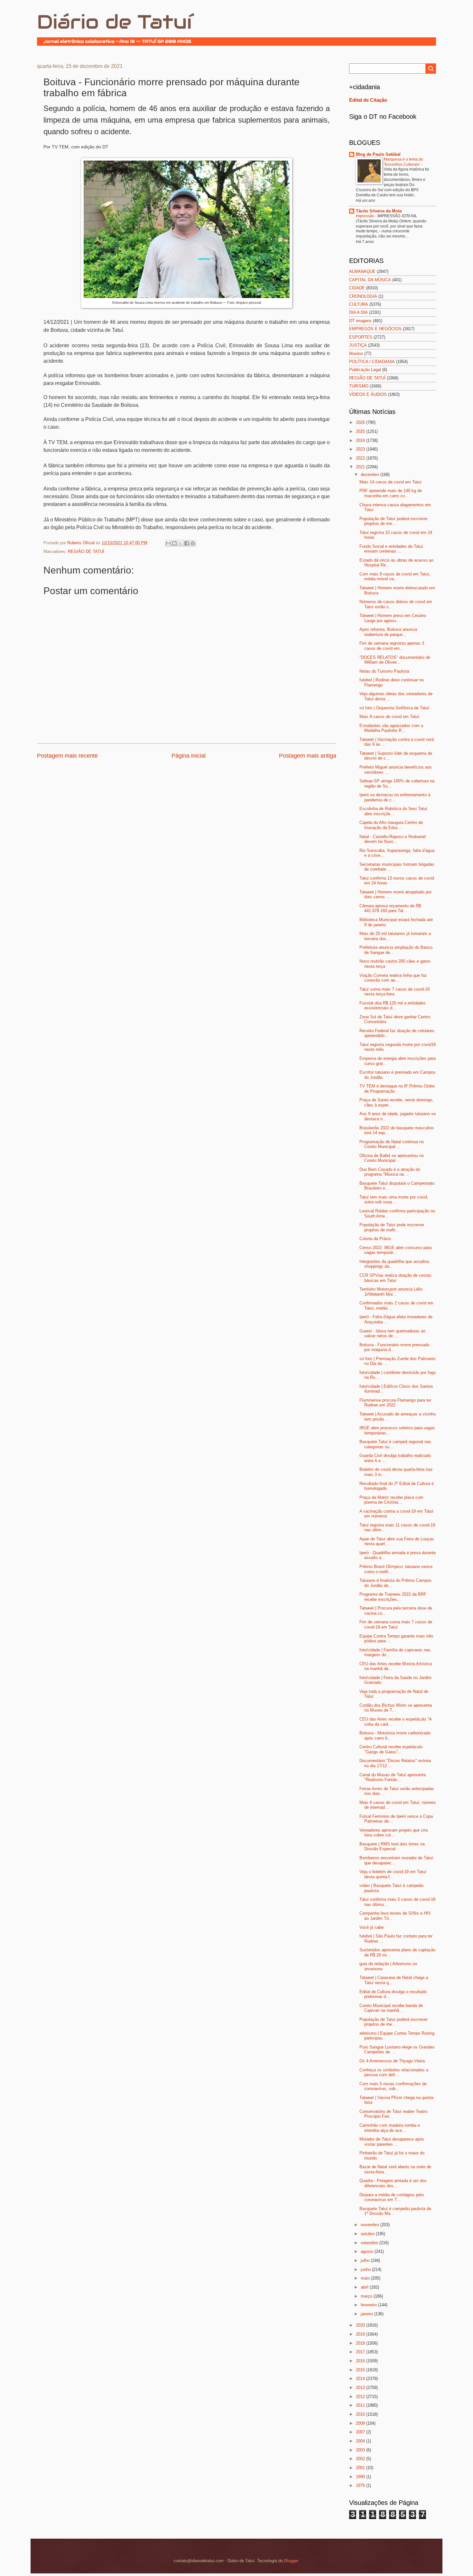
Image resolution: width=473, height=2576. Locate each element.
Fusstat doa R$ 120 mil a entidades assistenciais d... (393, 1005)
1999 (361, 2477)
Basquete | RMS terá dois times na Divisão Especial (392, 1846)
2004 (361, 2441)
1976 (361, 2485)
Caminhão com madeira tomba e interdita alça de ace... (390, 2128)
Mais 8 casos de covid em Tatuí (389, 717)
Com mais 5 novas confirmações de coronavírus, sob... (393, 2086)
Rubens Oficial (82, 543)
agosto (368, 2251)
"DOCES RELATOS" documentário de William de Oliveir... (395, 660)
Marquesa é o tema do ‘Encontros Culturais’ (403, 162)
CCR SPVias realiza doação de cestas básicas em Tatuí (395, 1278)
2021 (361, 467)
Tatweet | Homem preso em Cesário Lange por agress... (393, 618)
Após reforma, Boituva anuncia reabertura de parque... (388, 632)
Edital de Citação (368, 100)
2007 (361, 2432)
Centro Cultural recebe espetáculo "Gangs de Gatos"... (391, 1749)
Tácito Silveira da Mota (379, 211)
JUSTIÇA (358, 345)
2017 (361, 2352)
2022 (361, 458)
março (367, 2296)
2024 (361, 440)
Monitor (356, 354)
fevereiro (369, 2305)
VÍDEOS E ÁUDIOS (368, 394)
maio (366, 2278)
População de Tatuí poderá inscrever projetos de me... (394, 521)
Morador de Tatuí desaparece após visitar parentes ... (392, 2142)
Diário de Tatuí (114, 22)
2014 (361, 2379)
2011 (361, 2405)
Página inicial (189, 756)
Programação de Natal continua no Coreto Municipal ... (392, 1144)
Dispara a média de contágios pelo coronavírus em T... (392, 2197)
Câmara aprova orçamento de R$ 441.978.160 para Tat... (390, 908)
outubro (368, 2234)
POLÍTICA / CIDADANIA (372, 362)
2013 (361, 2388)
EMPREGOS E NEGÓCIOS (375, 329)
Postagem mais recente (67, 756)
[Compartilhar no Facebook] (187, 543)
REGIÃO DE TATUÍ (86, 551)
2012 (361, 2397)
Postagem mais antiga (308, 756)
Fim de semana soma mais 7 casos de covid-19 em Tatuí (396, 1624)
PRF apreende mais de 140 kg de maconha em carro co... (391, 493)
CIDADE (357, 288)
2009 (361, 2423)
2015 (361, 2370)
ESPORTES (361, 337)
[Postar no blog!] (174, 543)
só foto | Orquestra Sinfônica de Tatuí (394, 708)
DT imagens (360, 321)
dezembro (371, 475)
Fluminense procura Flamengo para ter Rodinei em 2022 (395, 1403)
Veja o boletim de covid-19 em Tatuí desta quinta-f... (393, 1874)
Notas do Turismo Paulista (384, 671)
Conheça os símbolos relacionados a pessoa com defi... (394, 2072)
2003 (361, 2450)
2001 (361, 2468)
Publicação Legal (365, 370)
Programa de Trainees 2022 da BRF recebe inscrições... (393, 1597)
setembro (370, 2243)
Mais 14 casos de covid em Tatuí (390, 482)
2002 (361, 2459)
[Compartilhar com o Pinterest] (193, 543)
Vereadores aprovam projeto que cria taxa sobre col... (394, 1833)
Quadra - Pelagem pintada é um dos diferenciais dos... (393, 2183)
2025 (361, 431)
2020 (361, 2325)
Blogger (291, 2561)
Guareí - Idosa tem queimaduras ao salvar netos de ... (392, 1333)
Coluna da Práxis (375, 1239)
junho (366, 2269)
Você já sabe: (372, 1927)
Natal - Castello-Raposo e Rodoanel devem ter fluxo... (393, 839)
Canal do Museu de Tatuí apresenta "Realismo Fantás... (393, 1777)
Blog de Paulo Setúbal (378, 154)
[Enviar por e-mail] (168, 543)
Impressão (366, 216)
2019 (361, 2334)
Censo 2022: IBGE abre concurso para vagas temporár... (395, 1250)
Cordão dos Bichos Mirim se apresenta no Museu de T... (396, 1708)
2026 (361, 422)
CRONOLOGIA (363, 296)
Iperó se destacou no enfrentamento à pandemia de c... (395, 797)
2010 (361, 2414)
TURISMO (359, 386)
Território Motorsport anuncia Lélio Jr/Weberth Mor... (391, 1292)
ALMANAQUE (362, 271)
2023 (361, 449)
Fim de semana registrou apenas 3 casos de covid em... (392, 646)
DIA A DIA (358, 312)
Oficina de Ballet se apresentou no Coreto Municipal (392, 1158)
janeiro (367, 2314)
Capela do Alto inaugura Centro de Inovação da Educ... (391, 825)
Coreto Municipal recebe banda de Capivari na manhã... (391, 2008)
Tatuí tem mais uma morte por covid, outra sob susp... (394, 1199)
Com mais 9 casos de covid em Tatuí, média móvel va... (395, 576)
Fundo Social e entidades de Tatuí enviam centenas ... (391, 549)
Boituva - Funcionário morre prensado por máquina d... (394, 1347)
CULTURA (359, 304)
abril (365, 2287)
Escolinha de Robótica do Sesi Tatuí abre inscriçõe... (393, 811)
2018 (361, 2343)
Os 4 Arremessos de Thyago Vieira (392, 2061)
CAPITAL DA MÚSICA (370, 280)
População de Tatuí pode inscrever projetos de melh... (392, 1227)
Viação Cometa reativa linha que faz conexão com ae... (393, 978)
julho (366, 2260)
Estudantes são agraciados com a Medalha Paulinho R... (391, 728)
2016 (361, 2361)
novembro (371, 2225)
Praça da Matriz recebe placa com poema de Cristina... (391, 1500)
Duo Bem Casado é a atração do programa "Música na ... (390, 1172)
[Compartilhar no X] (181, 543)
